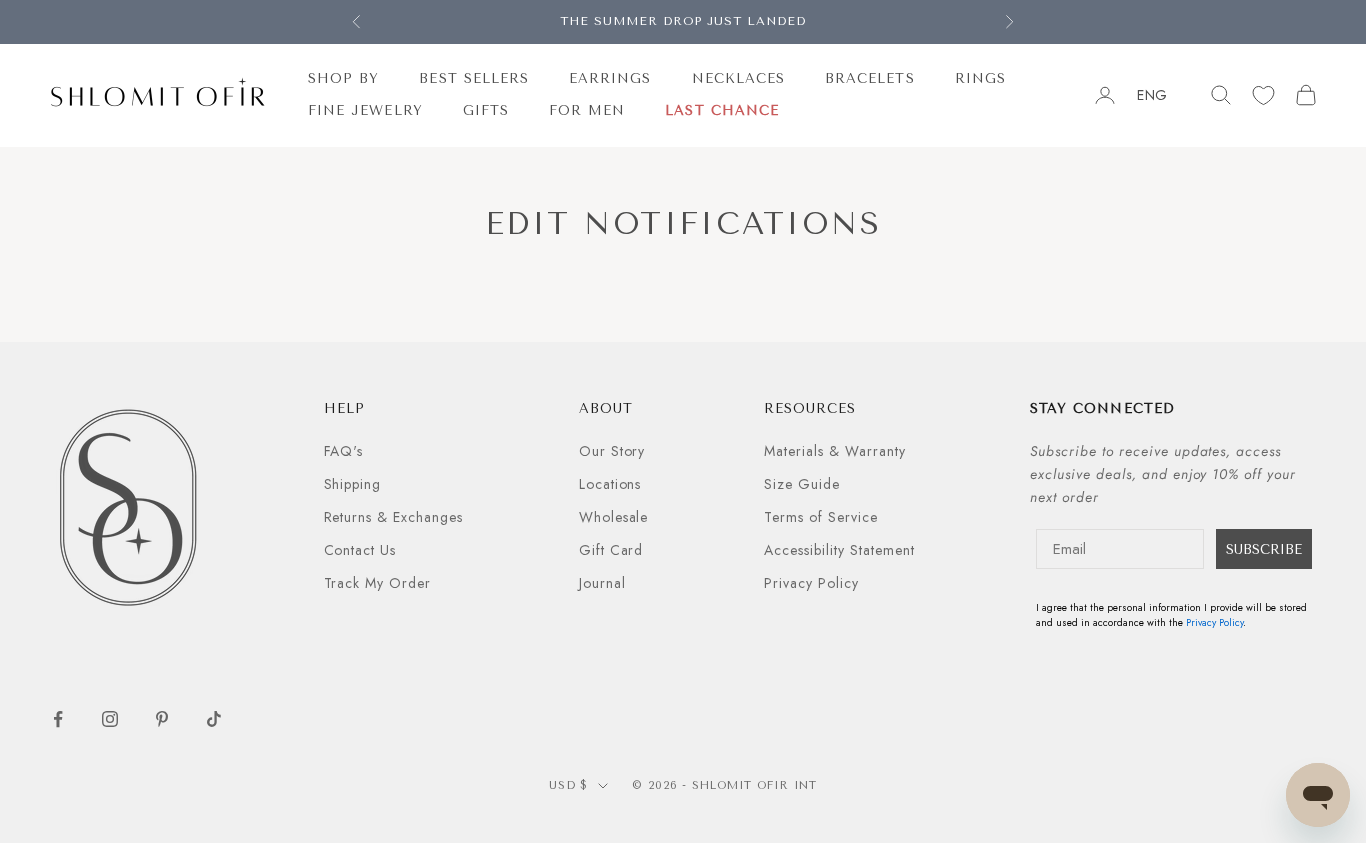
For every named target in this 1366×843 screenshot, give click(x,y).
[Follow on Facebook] (58, 719)
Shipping (353, 484)
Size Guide (802, 484)
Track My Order (378, 583)
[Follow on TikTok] (214, 719)
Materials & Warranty (835, 451)
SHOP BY (343, 78)
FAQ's (344, 451)
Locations (610, 484)
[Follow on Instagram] (110, 719)
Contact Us (360, 550)
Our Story (612, 451)
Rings (980, 78)
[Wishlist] (1263, 95)
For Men (587, 110)
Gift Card (611, 550)
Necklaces (739, 78)
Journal (602, 583)
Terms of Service (821, 517)
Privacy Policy (811, 583)
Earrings (610, 78)
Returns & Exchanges (394, 517)
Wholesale (614, 517)
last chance (722, 110)
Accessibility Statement (839, 550)
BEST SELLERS (474, 78)
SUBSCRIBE (1264, 549)
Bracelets (870, 78)
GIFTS (486, 110)
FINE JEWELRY (365, 110)
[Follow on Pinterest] (162, 719)
